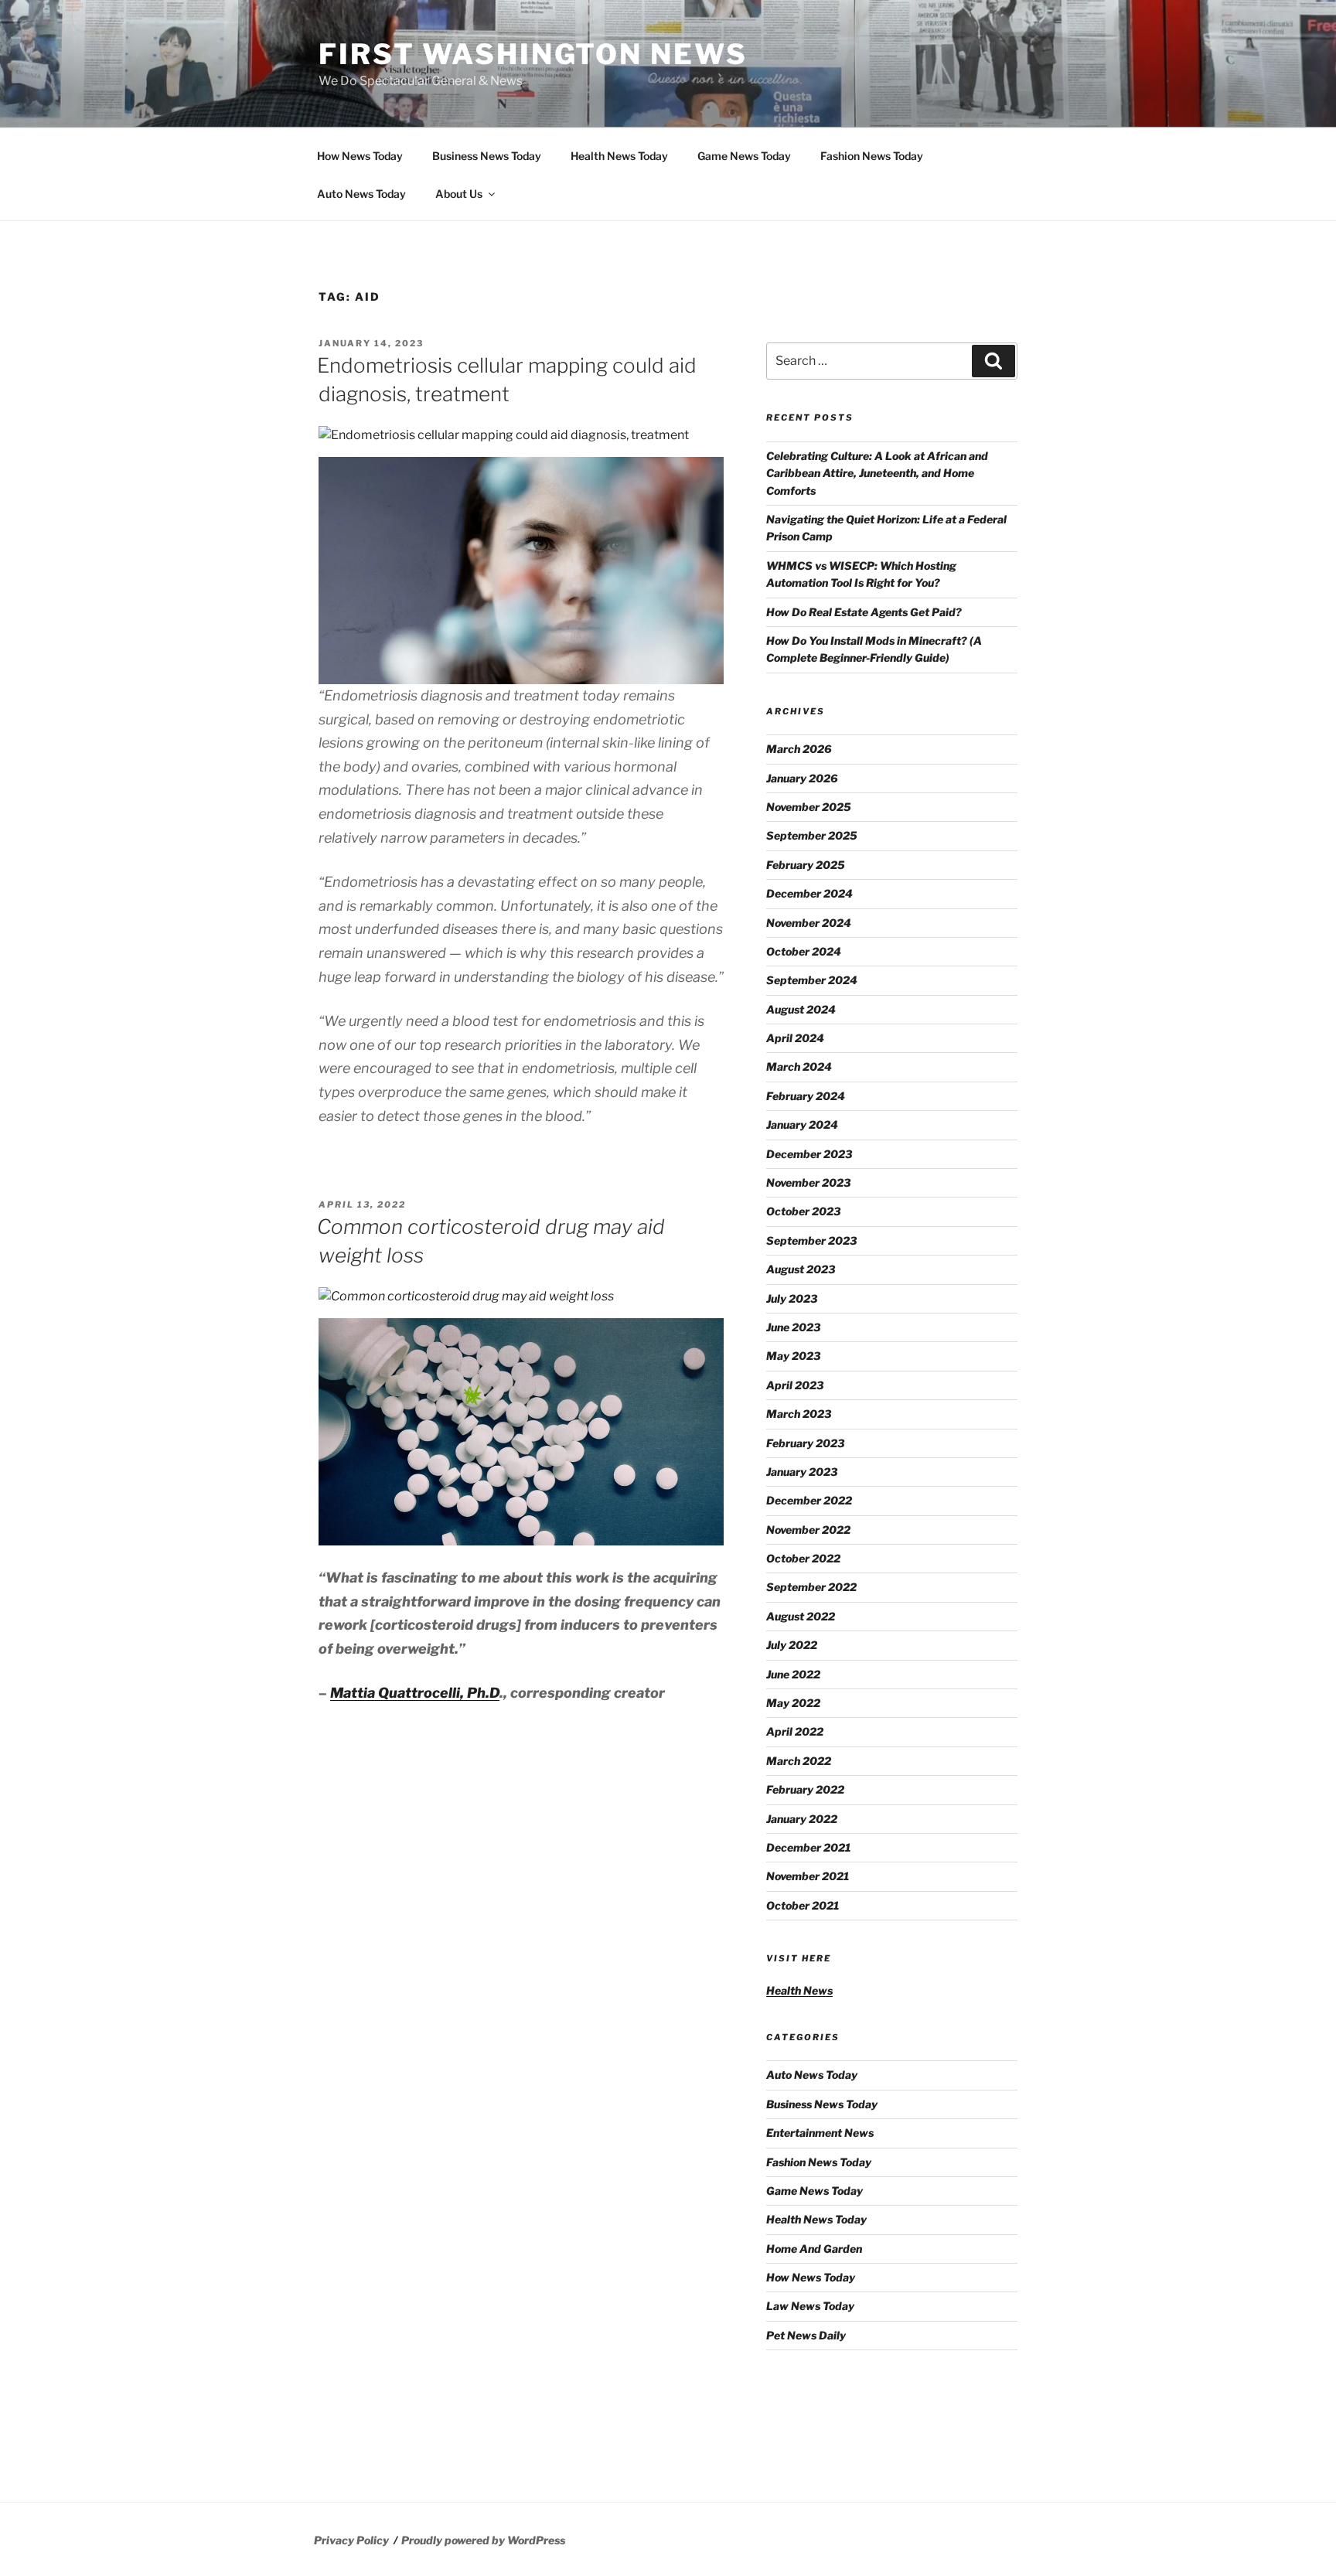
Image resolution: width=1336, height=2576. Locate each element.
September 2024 (812, 980)
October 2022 (803, 1558)
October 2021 (803, 1905)
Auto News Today (361, 194)
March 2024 (799, 1067)
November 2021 (808, 1876)
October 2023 (803, 1211)
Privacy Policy (351, 2540)
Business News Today (487, 156)
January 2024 (802, 1124)
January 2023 (802, 1472)
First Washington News (533, 54)
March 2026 (799, 749)
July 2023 (792, 1298)
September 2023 (811, 1240)
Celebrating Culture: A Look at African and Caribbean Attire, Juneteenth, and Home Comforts (877, 473)
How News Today (360, 156)
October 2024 (804, 951)
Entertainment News (820, 2133)
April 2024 (795, 1038)
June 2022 (793, 1674)
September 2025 (812, 835)
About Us (459, 194)
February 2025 (806, 865)
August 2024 (801, 1009)
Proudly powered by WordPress (483, 2540)
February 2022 (805, 1789)
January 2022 (802, 1819)
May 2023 (793, 1356)
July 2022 (792, 1645)
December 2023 (809, 1154)
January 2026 (802, 778)
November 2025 (809, 807)
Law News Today (810, 2306)
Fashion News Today (872, 156)
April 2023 (795, 1385)
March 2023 (799, 1414)
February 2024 (806, 1096)
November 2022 (808, 1530)
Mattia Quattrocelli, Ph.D (415, 1693)
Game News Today (744, 156)
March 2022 (799, 1761)
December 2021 (808, 1847)
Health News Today (619, 156)
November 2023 (808, 1182)
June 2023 (793, 1327)
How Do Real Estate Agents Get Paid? (864, 612)
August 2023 (801, 1269)
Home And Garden (814, 2249)
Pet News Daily (806, 2335)
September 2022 (811, 1587)
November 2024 (809, 923)
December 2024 (809, 893)
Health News (799, 1990)
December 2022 (809, 1500)
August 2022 (801, 1616)
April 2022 (795, 1731)
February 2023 (805, 1443)
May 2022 (793, 1703)
